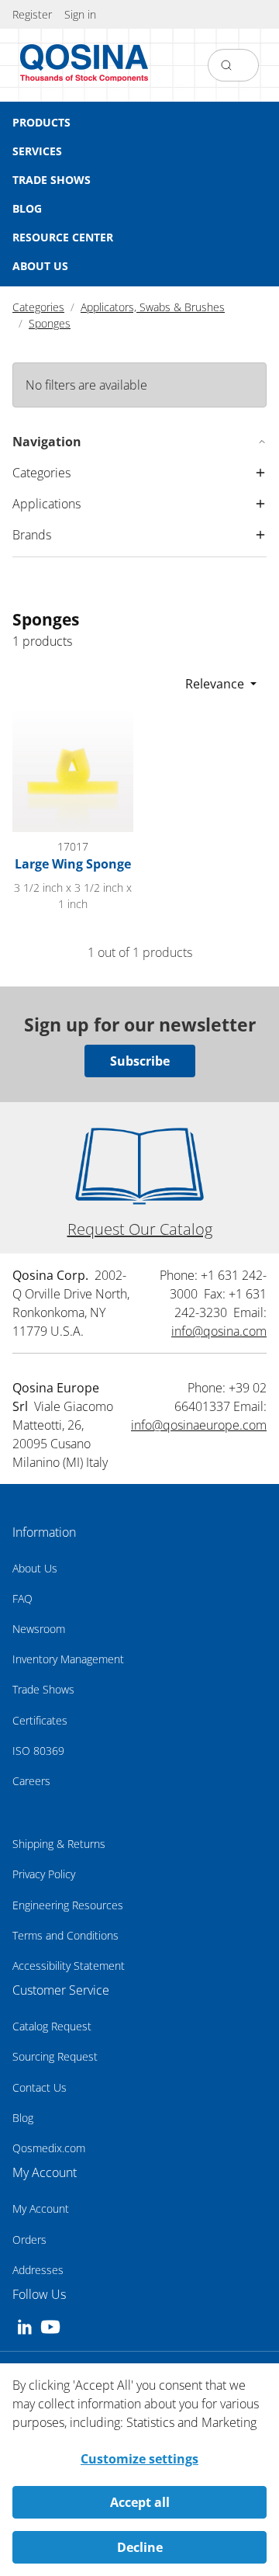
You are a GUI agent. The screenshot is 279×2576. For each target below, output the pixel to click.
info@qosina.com (219, 1331)
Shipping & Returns (59, 1844)
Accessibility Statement (69, 1966)
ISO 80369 (38, 1751)
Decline (140, 2547)
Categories (38, 307)
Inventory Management (68, 1659)
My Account (41, 2208)
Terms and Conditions (65, 1935)
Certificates (40, 1720)
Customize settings (139, 2459)
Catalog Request (52, 2026)
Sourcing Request (55, 2056)
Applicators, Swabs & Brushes (153, 307)
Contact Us (40, 2087)
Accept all (140, 2502)
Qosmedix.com (49, 2148)
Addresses (38, 2270)
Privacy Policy (44, 1874)
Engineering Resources (68, 1905)
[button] (80, 14)
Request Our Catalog (140, 1229)
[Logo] (84, 65)
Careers (31, 1781)
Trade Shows (43, 1689)
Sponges (50, 323)
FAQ (22, 1598)
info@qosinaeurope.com (199, 1425)
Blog (23, 2118)
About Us (35, 1568)
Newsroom (39, 1629)
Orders (29, 2240)
